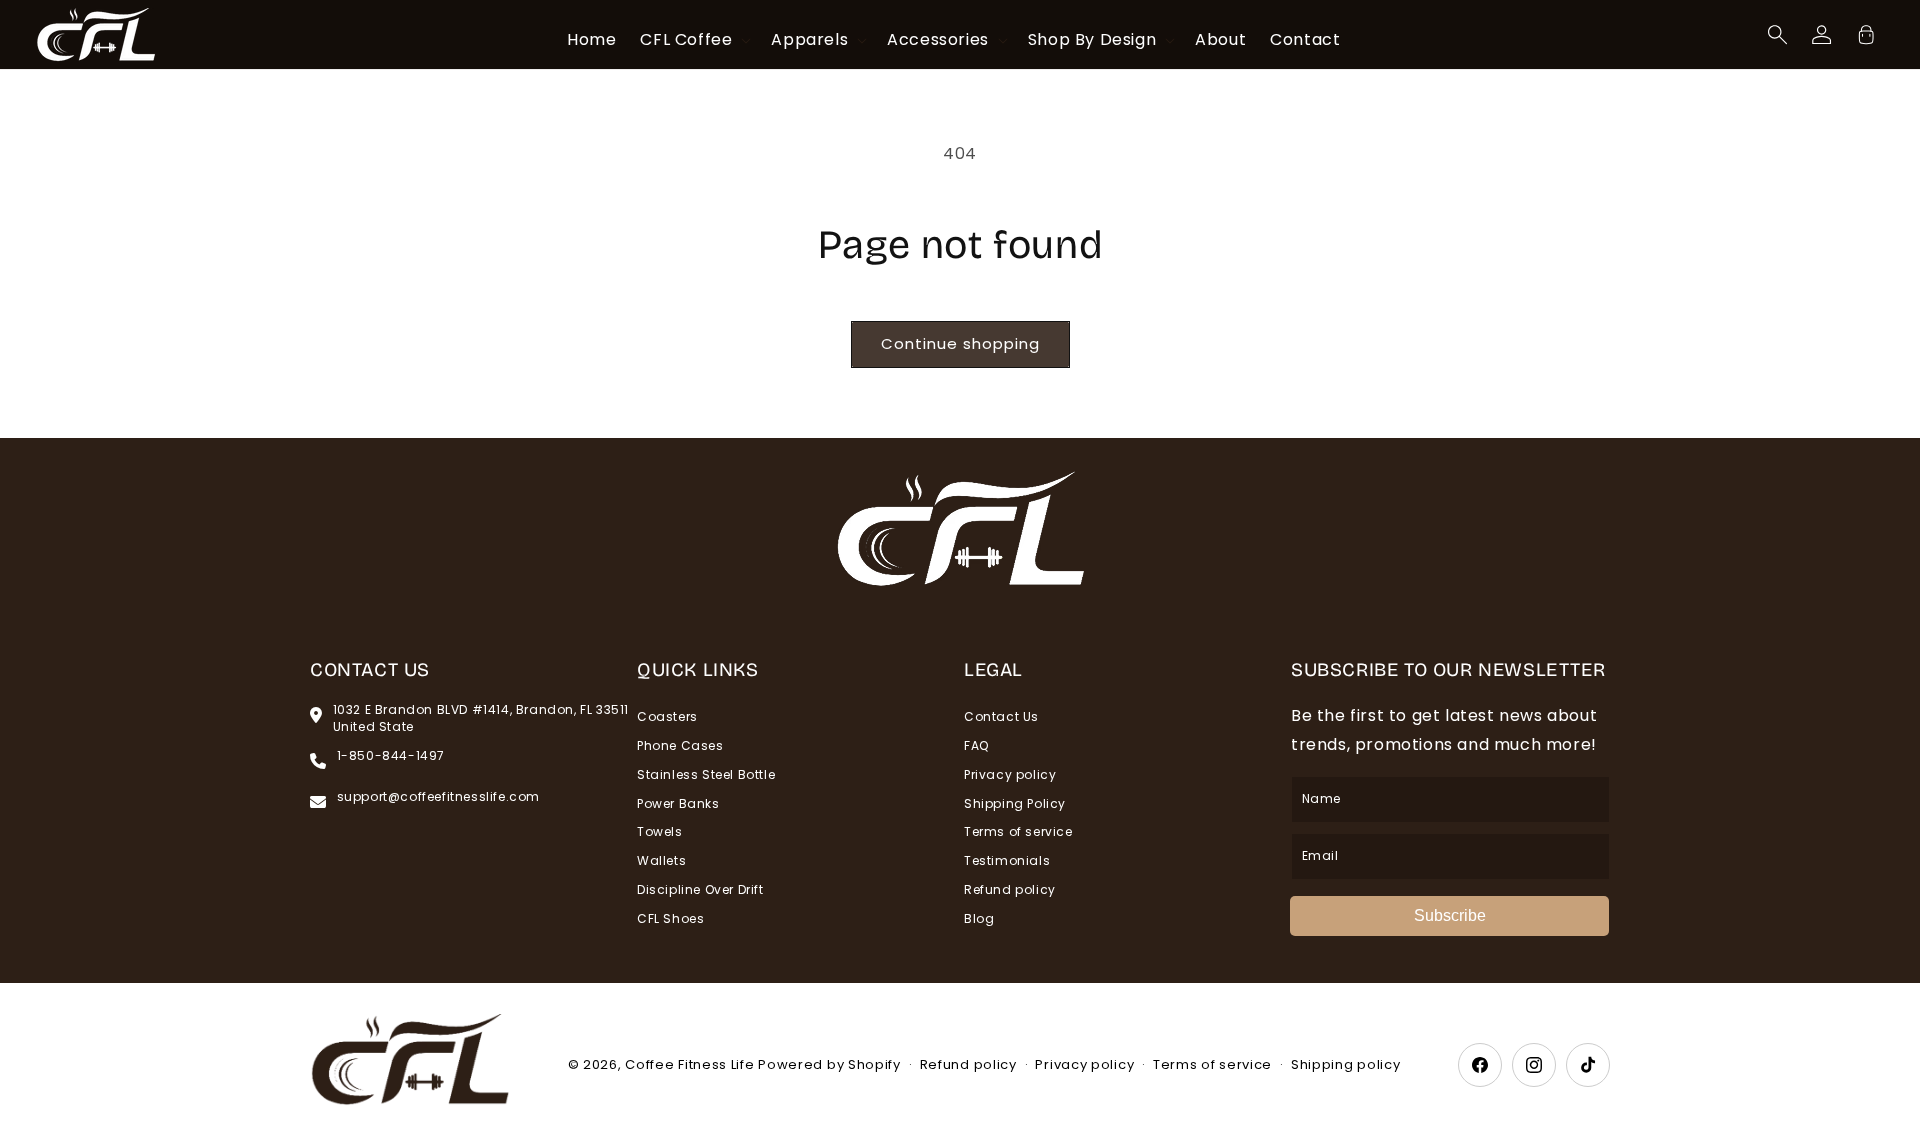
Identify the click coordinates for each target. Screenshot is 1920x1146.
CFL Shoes (670, 918)
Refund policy (1010, 889)
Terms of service (1018, 831)
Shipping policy (1346, 1064)
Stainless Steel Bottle (706, 774)
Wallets (661, 860)
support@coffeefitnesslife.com (438, 797)
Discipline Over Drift (700, 889)
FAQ (976, 745)
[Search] (1778, 35)
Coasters (667, 717)
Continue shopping (960, 343)
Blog (979, 918)
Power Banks (678, 803)
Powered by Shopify (829, 1064)
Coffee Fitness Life (689, 1064)
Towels (660, 831)
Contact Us (1001, 717)
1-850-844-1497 (391, 756)
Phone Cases (680, 745)
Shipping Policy (1015, 803)
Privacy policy (1010, 774)
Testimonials (1007, 860)
